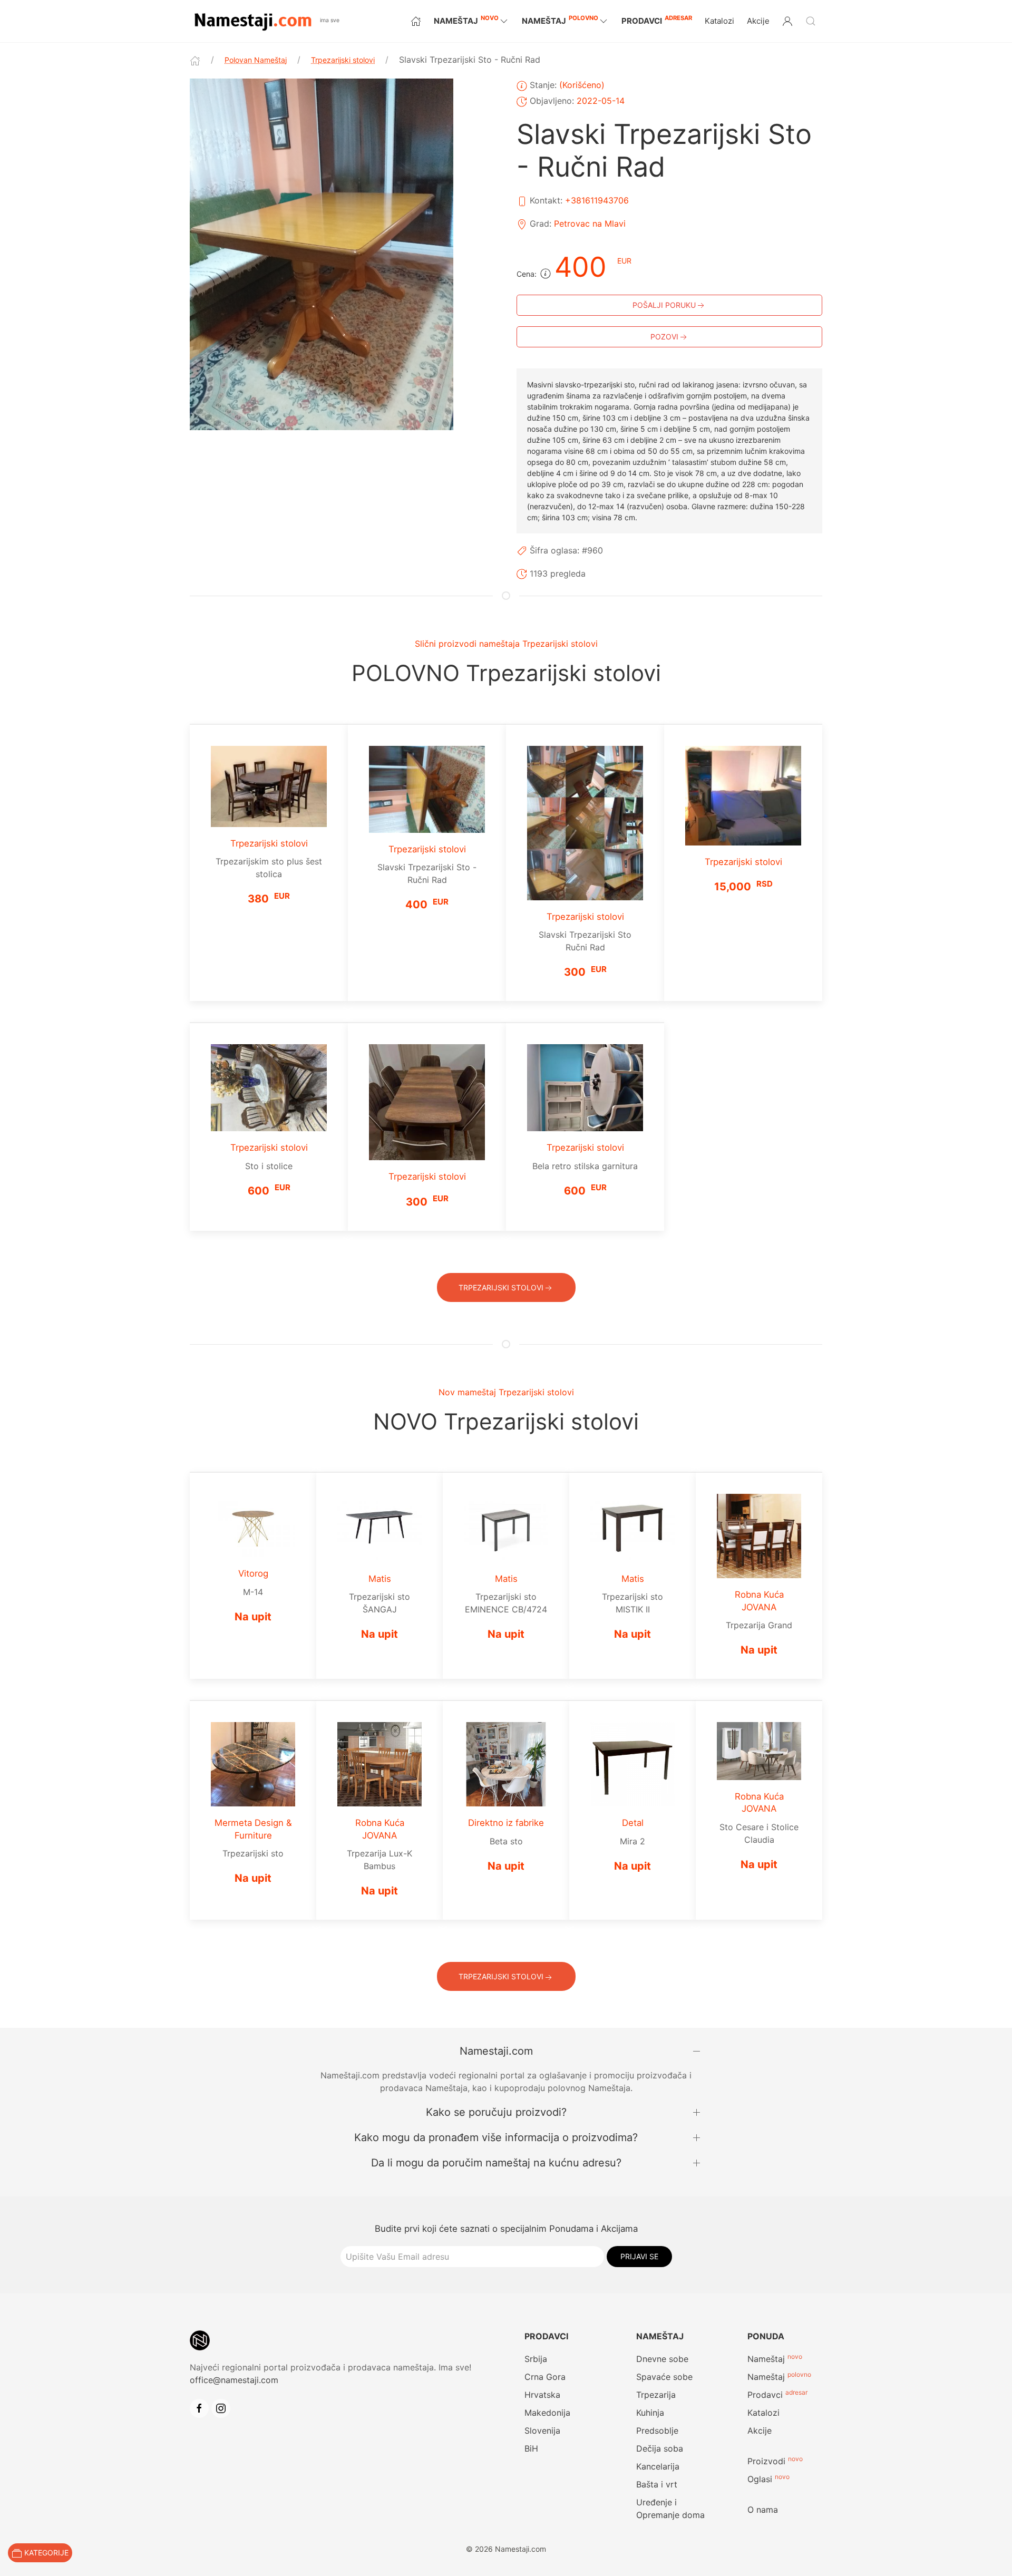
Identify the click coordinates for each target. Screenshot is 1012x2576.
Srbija (536, 2359)
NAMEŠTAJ (466, 20)
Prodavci (657, 20)
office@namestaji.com (234, 2380)
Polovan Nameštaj (256, 60)
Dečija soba (660, 2448)
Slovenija (542, 2431)
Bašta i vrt (657, 2484)
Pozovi (664, 337)
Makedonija (547, 2413)
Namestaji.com (496, 2051)
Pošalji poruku (664, 305)
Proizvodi (766, 2461)
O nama (763, 2510)
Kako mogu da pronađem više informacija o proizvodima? (496, 2137)
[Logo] (252, 20)
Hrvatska (542, 2395)
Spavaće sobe (664, 2377)
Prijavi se (639, 2256)
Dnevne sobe (662, 2359)
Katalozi (719, 21)
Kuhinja (650, 2413)
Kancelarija (658, 2466)
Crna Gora (545, 2377)
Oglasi (760, 2479)
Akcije (758, 21)
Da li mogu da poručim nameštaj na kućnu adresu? (496, 2163)
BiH (531, 2448)
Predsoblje (657, 2431)
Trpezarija (656, 2395)
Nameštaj (766, 2359)
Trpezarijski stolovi (343, 60)
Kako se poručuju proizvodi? (496, 2112)
